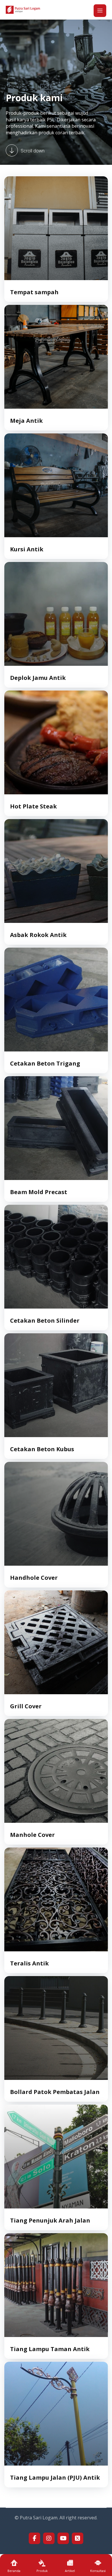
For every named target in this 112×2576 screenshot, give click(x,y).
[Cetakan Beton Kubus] (56, 1385)
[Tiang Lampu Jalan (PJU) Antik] (56, 2414)
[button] (100, 11)
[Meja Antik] (56, 357)
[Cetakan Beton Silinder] (56, 1257)
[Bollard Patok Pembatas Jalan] (56, 2028)
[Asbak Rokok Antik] (56, 871)
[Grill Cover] (56, 1642)
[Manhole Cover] (56, 1771)
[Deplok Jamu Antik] (56, 614)
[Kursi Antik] (56, 485)
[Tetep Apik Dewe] (23, 10)
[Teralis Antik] (56, 1899)
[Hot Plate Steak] (56, 742)
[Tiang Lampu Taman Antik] (56, 2285)
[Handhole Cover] (56, 1514)
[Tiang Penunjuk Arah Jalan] (56, 2157)
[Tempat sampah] (56, 228)
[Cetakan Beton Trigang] (56, 1000)
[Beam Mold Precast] (56, 1128)
